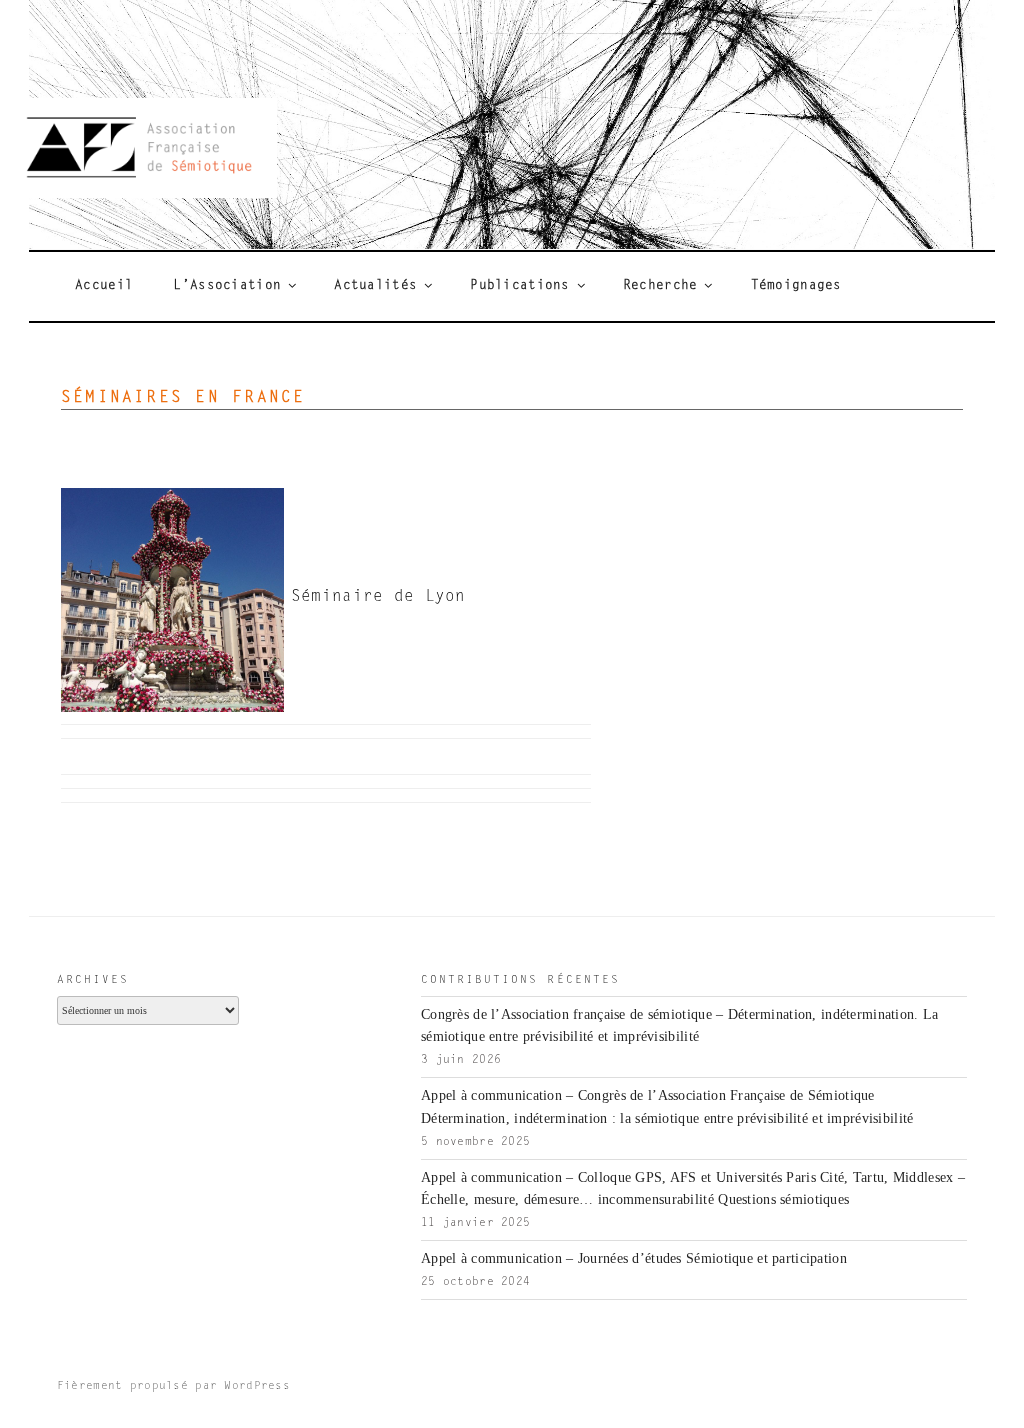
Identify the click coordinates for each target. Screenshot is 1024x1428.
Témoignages (796, 286)
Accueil (104, 286)
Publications (519, 286)
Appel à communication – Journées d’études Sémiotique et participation (634, 1258)
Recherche (660, 286)
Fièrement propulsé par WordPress (173, 1386)
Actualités (375, 286)
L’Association (227, 286)
